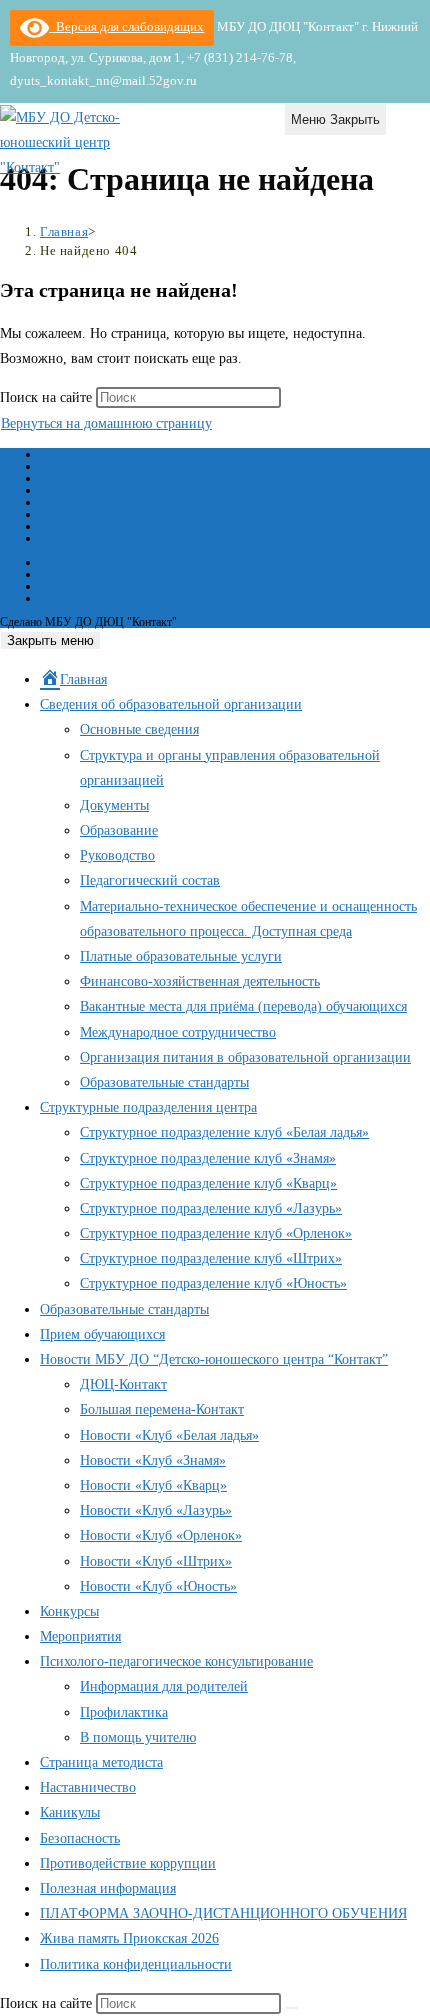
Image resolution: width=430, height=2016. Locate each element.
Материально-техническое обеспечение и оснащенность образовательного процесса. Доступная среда (223, 544)
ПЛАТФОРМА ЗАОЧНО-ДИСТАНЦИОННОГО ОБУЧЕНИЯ (223, 1913)
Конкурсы (69, 1611)
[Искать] (292, 2008)
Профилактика (124, 1712)
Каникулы (70, 1812)
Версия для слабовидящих (126, 26)
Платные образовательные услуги (124, 562)
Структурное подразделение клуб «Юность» (213, 1283)
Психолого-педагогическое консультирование (176, 1661)
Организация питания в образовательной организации (245, 1057)
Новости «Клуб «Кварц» (153, 1485)
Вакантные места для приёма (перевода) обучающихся (177, 586)
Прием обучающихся (102, 1334)
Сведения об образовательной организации (147, 454)
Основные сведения (89, 466)
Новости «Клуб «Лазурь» (156, 1510)
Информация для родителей (164, 1686)
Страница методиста (101, 1762)
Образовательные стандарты (164, 1082)
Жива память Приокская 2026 (129, 1938)
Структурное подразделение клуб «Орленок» (216, 1233)
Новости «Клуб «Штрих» (156, 1561)
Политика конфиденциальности (136, 1964)
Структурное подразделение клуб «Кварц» (208, 1183)
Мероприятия (80, 1636)
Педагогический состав (98, 526)
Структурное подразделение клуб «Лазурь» (211, 1208)
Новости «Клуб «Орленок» (161, 1535)
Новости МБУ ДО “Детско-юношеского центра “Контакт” (214, 1359)
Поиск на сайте (48, 397)
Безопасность (80, 1838)
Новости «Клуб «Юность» (158, 1586)
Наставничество (88, 1787)
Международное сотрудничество (121, 598)
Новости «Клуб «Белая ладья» (169, 1435)
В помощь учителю (138, 1737)
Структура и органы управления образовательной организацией (199, 478)
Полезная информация (108, 1888)
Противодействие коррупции (128, 1863)
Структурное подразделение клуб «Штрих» (211, 1258)
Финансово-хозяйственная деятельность (140, 574)
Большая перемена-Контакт (162, 1409)
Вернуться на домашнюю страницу (106, 423)
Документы (69, 490)
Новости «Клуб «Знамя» (153, 1460)
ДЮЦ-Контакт (123, 1384)
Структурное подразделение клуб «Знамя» (208, 1158)
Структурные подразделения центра (148, 1107)
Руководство (72, 514)
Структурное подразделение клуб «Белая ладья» (224, 1132)
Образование (72, 502)
